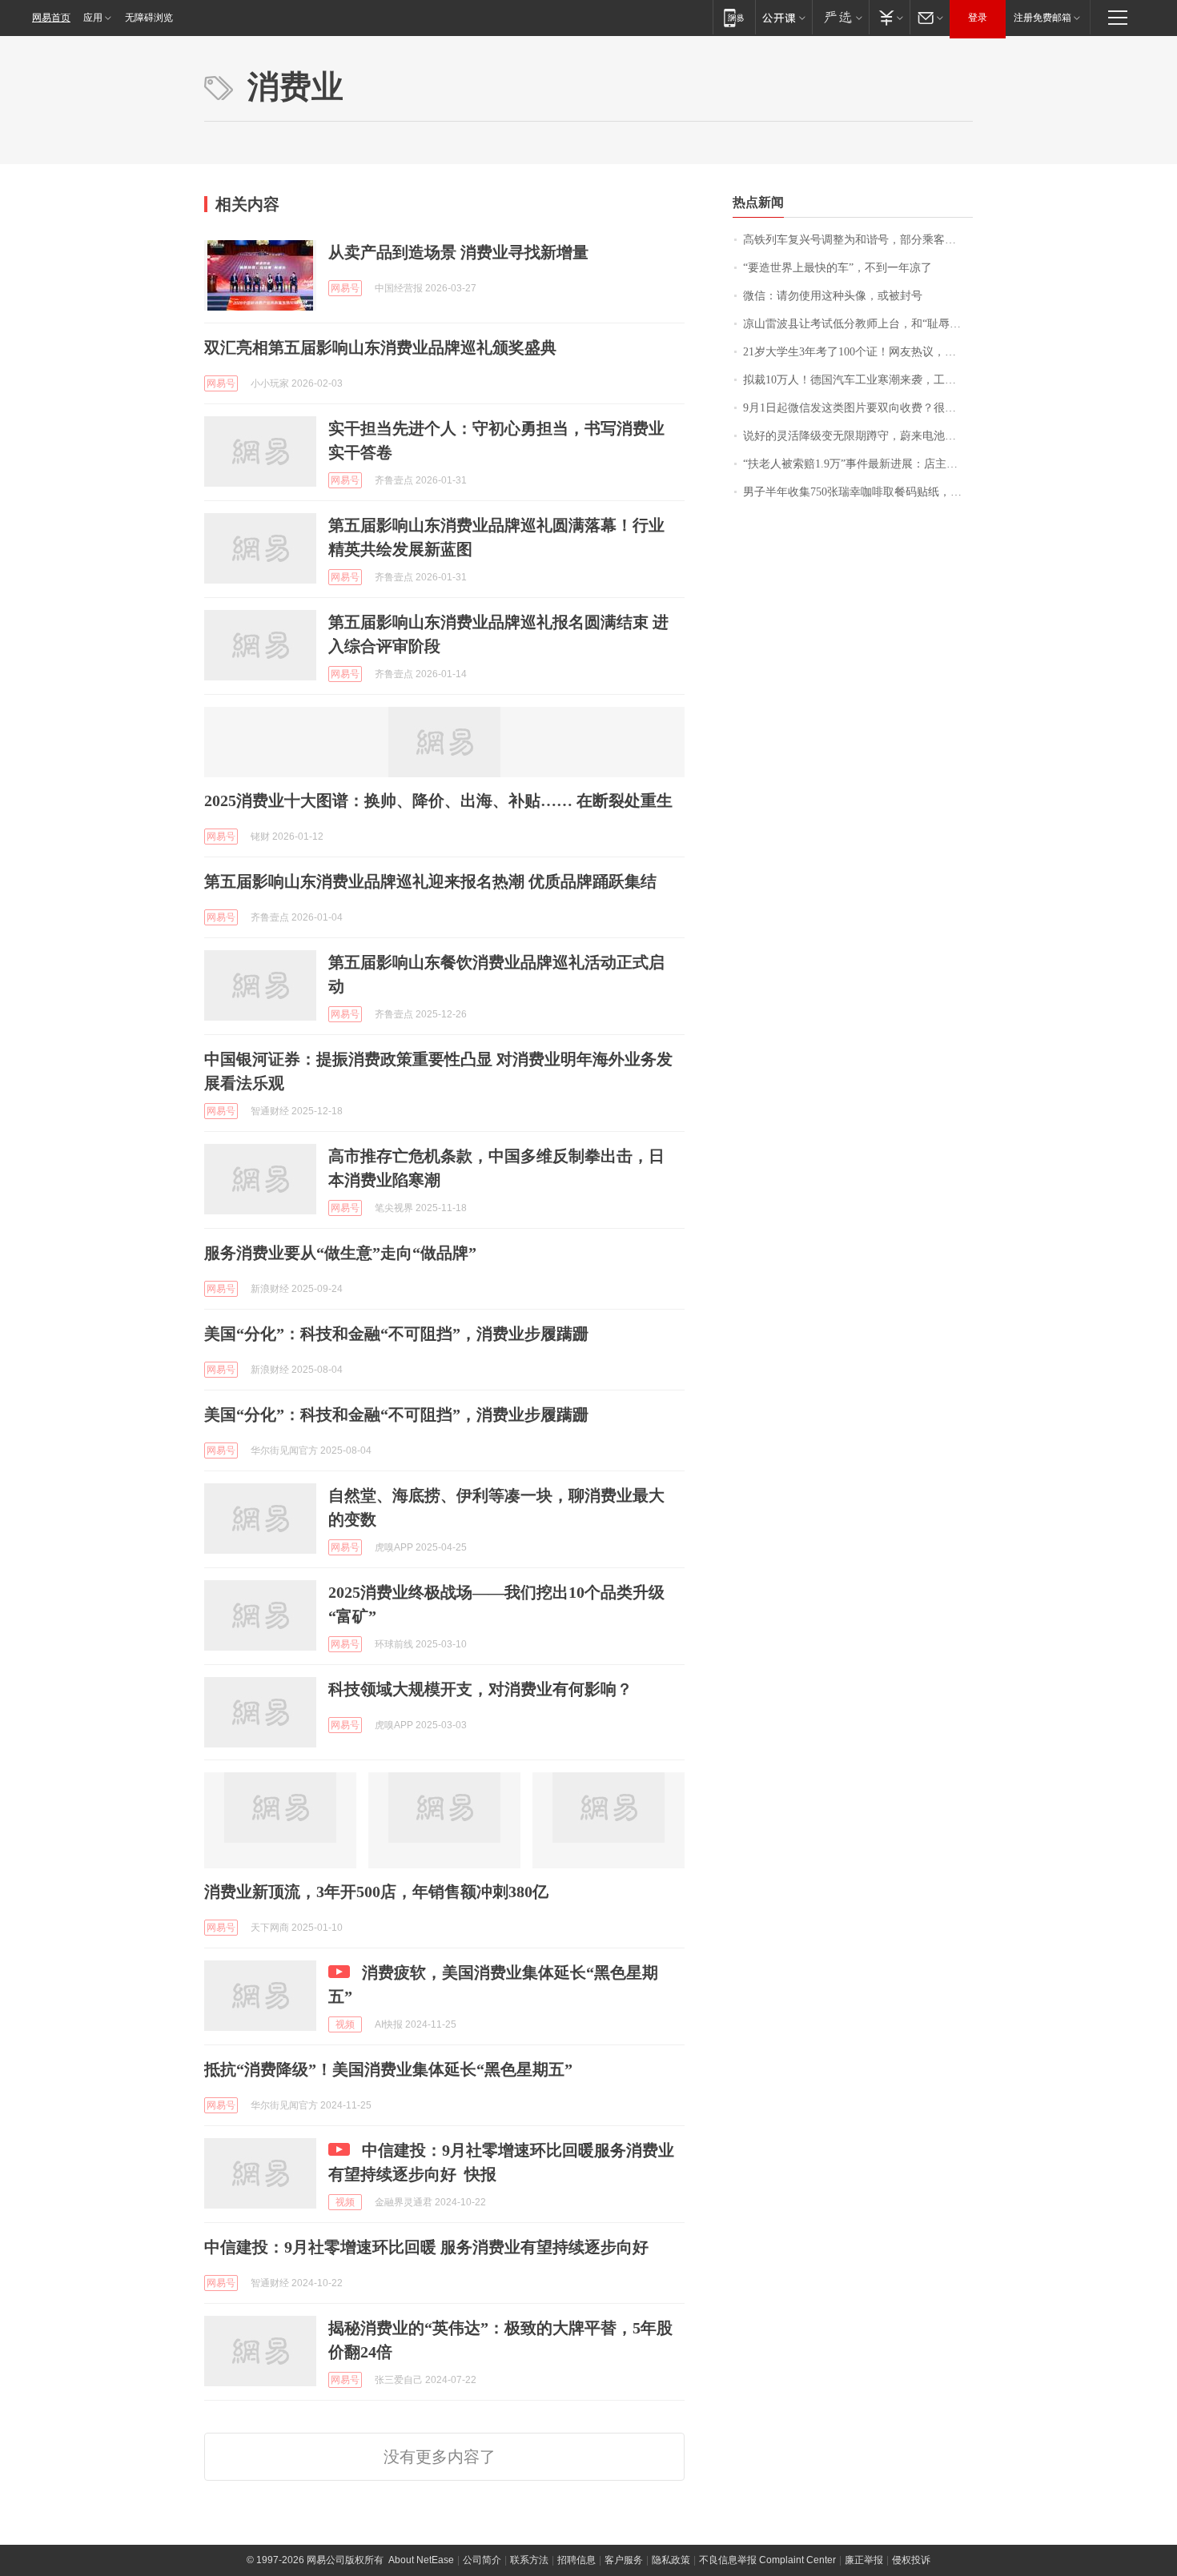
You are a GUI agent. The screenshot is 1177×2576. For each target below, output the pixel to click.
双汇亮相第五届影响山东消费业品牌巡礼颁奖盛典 (380, 347)
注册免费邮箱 (1042, 18)
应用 (93, 18)
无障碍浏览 (149, 18)
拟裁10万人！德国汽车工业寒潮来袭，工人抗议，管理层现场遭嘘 (858, 380)
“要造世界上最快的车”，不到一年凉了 (838, 268)
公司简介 (482, 2560)
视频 (345, 2024)
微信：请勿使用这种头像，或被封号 (833, 296)
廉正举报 (864, 2560)
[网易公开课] (783, 17)
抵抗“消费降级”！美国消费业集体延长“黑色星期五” (388, 2069)
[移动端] (734, 17)
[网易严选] (840, 17)
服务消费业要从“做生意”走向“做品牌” (340, 1253)
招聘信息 (576, 2560)
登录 (978, 18)
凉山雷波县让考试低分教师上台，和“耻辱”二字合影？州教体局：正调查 (858, 324)
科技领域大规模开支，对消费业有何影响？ (480, 1689)
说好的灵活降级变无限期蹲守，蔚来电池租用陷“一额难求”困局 (858, 436)
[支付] (889, 17)
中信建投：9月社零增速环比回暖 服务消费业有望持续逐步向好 (426, 2247)
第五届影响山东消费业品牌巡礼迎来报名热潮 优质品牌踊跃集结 (430, 881)
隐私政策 (671, 2560)
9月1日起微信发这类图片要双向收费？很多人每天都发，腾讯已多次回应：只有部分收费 (858, 408)
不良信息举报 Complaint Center (767, 2560)
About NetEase (421, 2560)
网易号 (345, 288)
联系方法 (529, 2560)
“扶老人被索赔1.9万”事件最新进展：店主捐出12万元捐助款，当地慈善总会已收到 (858, 464)
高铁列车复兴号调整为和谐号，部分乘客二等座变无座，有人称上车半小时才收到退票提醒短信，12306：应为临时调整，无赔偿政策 (858, 240)
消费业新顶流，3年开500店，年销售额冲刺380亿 (376, 1892)
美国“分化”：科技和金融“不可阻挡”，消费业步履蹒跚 (396, 1334)
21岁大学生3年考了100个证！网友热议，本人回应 (858, 352)
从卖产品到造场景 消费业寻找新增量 (458, 252)
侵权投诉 (911, 2560)
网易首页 (51, 18)
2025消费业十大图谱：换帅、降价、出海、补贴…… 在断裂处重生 (438, 800)
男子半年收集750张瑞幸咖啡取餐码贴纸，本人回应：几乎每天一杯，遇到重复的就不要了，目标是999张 (858, 492)
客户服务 (624, 2560)
